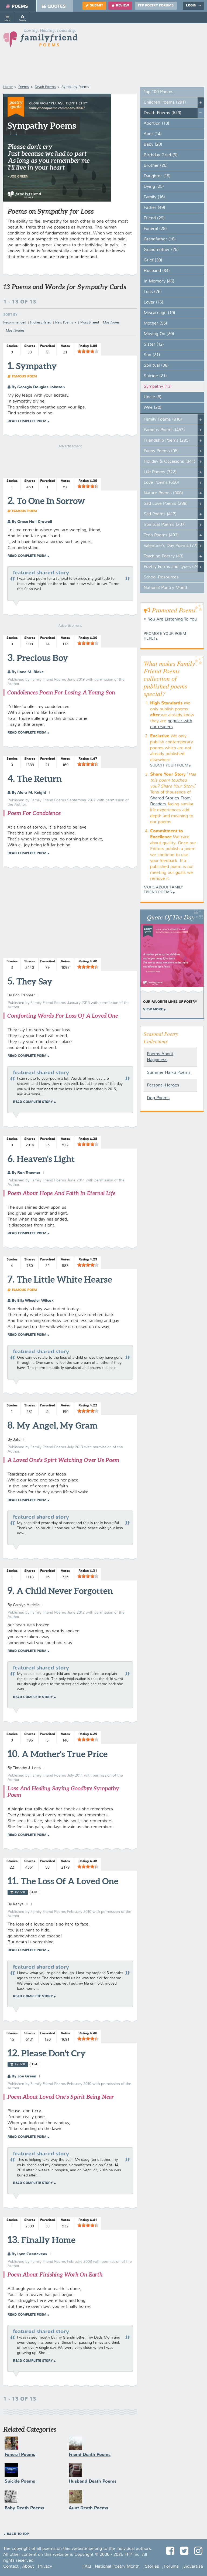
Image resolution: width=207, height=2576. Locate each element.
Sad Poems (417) (160, 514)
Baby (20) (153, 145)
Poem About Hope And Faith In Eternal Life (61, 1193)
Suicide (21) (155, 376)
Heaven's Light (46, 1159)
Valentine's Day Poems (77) (171, 546)
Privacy (45, 2567)
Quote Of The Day (171, 917)
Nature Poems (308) (163, 493)
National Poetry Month (166, 588)
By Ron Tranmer (25, 1173)
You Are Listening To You (172, 619)
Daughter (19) (157, 176)
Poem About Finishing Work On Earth (55, 2275)
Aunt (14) (153, 134)
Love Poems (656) (161, 483)
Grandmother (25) (161, 250)
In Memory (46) (159, 281)
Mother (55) (155, 323)
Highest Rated (41, 323)
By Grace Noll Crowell (31, 522)
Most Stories (15, 331)
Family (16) (154, 197)
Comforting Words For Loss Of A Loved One (63, 1016)
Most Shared (90, 323)
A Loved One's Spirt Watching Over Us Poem (63, 1460)
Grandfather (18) (160, 239)
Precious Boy (42, 658)
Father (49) (154, 208)
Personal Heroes (163, 1085)
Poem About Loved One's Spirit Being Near (61, 2097)
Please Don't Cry (54, 2053)
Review (122, 6)
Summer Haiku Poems (169, 1073)
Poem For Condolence (34, 813)
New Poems (64, 323)
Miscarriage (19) (159, 313)
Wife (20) (153, 408)
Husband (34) (157, 271)
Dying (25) (154, 187)
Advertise (194, 2567)
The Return (39, 779)
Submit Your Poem (169, 765)
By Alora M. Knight (28, 793)
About (28, 2567)
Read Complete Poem (27, 421)
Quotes (57, 7)
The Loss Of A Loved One (70, 1881)
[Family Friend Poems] (40, 40)
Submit (96, 6)
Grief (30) (153, 260)
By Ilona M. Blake (27, 672)
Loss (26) (153, 292)
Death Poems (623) (163, 113)
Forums (171, 2567)
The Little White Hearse (64, 1279)
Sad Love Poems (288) (166, 504)
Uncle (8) (153, 397)
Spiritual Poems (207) (165, 525)
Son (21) (152, 355)
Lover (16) (153, 302)
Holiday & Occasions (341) (170, 462)
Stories (152, 2567)
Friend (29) (154, 218)
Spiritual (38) (156, 366)
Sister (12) (154, 345)
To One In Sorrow (51, 501)
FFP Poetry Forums (156, 6)
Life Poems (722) (160, 472)
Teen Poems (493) (161, 535)
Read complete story (33, 1102)
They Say (34, 981)
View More (153, 1010)
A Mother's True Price (65, 1754)
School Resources (161, 577)
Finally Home (48, 2240)
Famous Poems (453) (164, 430)
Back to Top (18, 2534)
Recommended (15, 323)
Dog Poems (158, 1098)
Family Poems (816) (163, 420)
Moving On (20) (159, 334)
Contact (11, 2567)
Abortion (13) (156, 124)
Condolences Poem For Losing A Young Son (61, 692)
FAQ (87, 2567)
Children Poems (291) (165, 103)
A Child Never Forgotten (65, 1591)
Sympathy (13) (158, 387)
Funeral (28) (155, 229)
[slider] (88, 351)
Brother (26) (156, 166)
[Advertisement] (70, 914)
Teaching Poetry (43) (164, 556)
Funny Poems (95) (161, 451)
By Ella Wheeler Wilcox (32, 1301)
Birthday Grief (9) (161, 155)
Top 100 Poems (158, 92)
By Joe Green (23, 2076)
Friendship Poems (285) (167, 441)
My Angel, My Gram (57, 1425)
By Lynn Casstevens (29, 2254)
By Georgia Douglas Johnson (38, 387)
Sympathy (37, 366)
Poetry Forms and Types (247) (173, 567)
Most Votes (111, 323)
